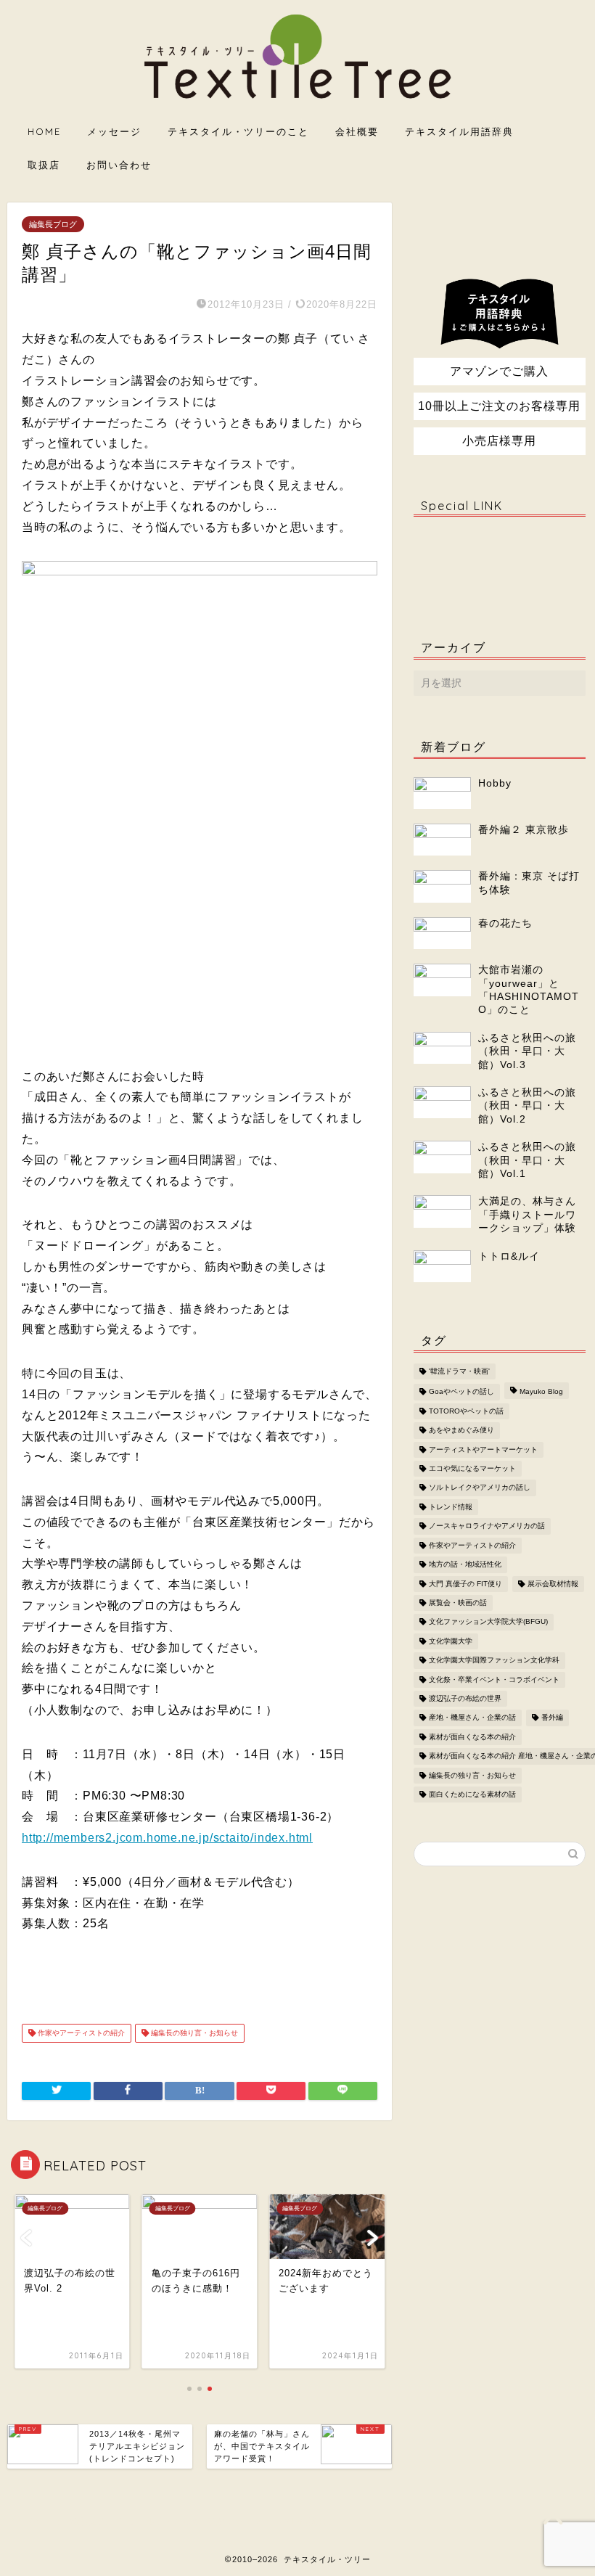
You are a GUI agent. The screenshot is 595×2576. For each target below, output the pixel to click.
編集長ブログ (53, 224)
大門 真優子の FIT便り (465, 1584)
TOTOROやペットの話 (466, 1411)
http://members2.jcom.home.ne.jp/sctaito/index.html (167, 1838)
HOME (44, 131)
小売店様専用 (499, 441)
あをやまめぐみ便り (461, 1431)
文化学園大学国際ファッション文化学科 (494, 1661)
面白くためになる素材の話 (472, 1794)
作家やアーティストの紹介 (80, 2033)
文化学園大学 (451, 1641)
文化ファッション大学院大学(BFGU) (488, 1622)
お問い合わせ (119, 165)
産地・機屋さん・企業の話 (472, 1718)
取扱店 (44, 165)
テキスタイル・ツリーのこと (238, 131)
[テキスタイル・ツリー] (298, 100)
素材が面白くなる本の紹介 (472, 1737)
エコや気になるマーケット (472, 1468)
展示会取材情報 (553, 1584)
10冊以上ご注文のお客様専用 (499, 406)
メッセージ (114, 131)
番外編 (552, 1718)
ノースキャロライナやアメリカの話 (487, 1526)
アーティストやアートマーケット (483, 1449)
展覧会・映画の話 (458, 1603)
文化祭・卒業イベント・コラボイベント (494, 1679)
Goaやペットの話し (461, 1392)
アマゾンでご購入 (499, 371)
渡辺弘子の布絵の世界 (465, 1698)
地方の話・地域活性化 (465, 1565)
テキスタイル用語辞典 (459, 131)
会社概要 (357, 131)
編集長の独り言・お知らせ (193, 2033)
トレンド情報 (451, 1507)
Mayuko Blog (541, 1392)
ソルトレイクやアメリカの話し (480, 1488)
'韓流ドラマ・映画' (459, 1371)
